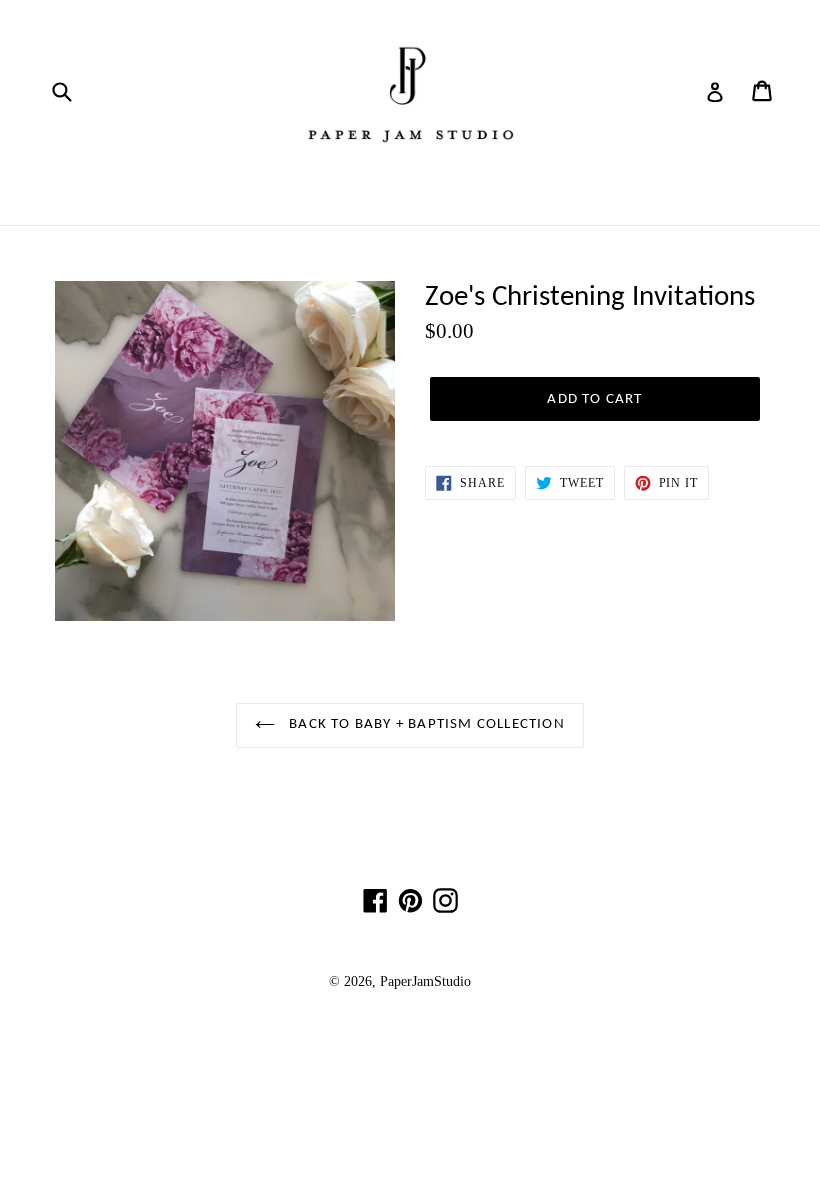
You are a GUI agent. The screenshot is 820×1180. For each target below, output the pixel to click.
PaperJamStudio (425, 981)
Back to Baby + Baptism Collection (425, 724)
